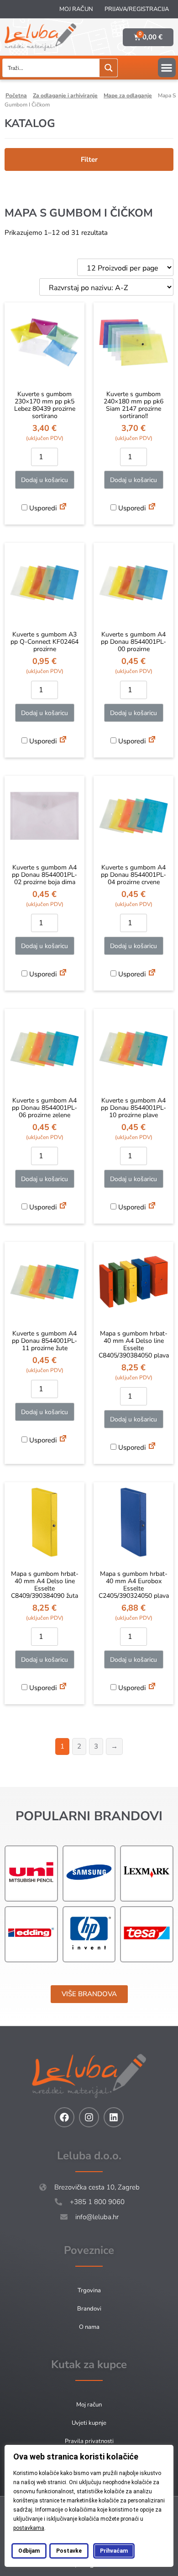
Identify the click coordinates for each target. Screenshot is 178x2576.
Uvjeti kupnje (89, 2423)
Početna (16, 95)
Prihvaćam (114, 2551)
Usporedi (42, 508)
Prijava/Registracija (137, 9)
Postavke (69, 2551)
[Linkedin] (114, 2117)
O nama (89, 2327)
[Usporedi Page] (63, 508)
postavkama (29, 2528)
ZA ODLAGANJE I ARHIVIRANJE (65, 95)
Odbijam (29, 2551)
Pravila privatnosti (89, 2441)
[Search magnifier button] (108, 68)
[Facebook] (64, 2117)
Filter (89, 159)
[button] (167, 68)
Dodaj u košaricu (44, 480)
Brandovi (89, 2309)
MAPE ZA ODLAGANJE (128, 95)
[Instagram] (89, 2117)
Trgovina (89, 2290)
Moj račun (76, 9)
